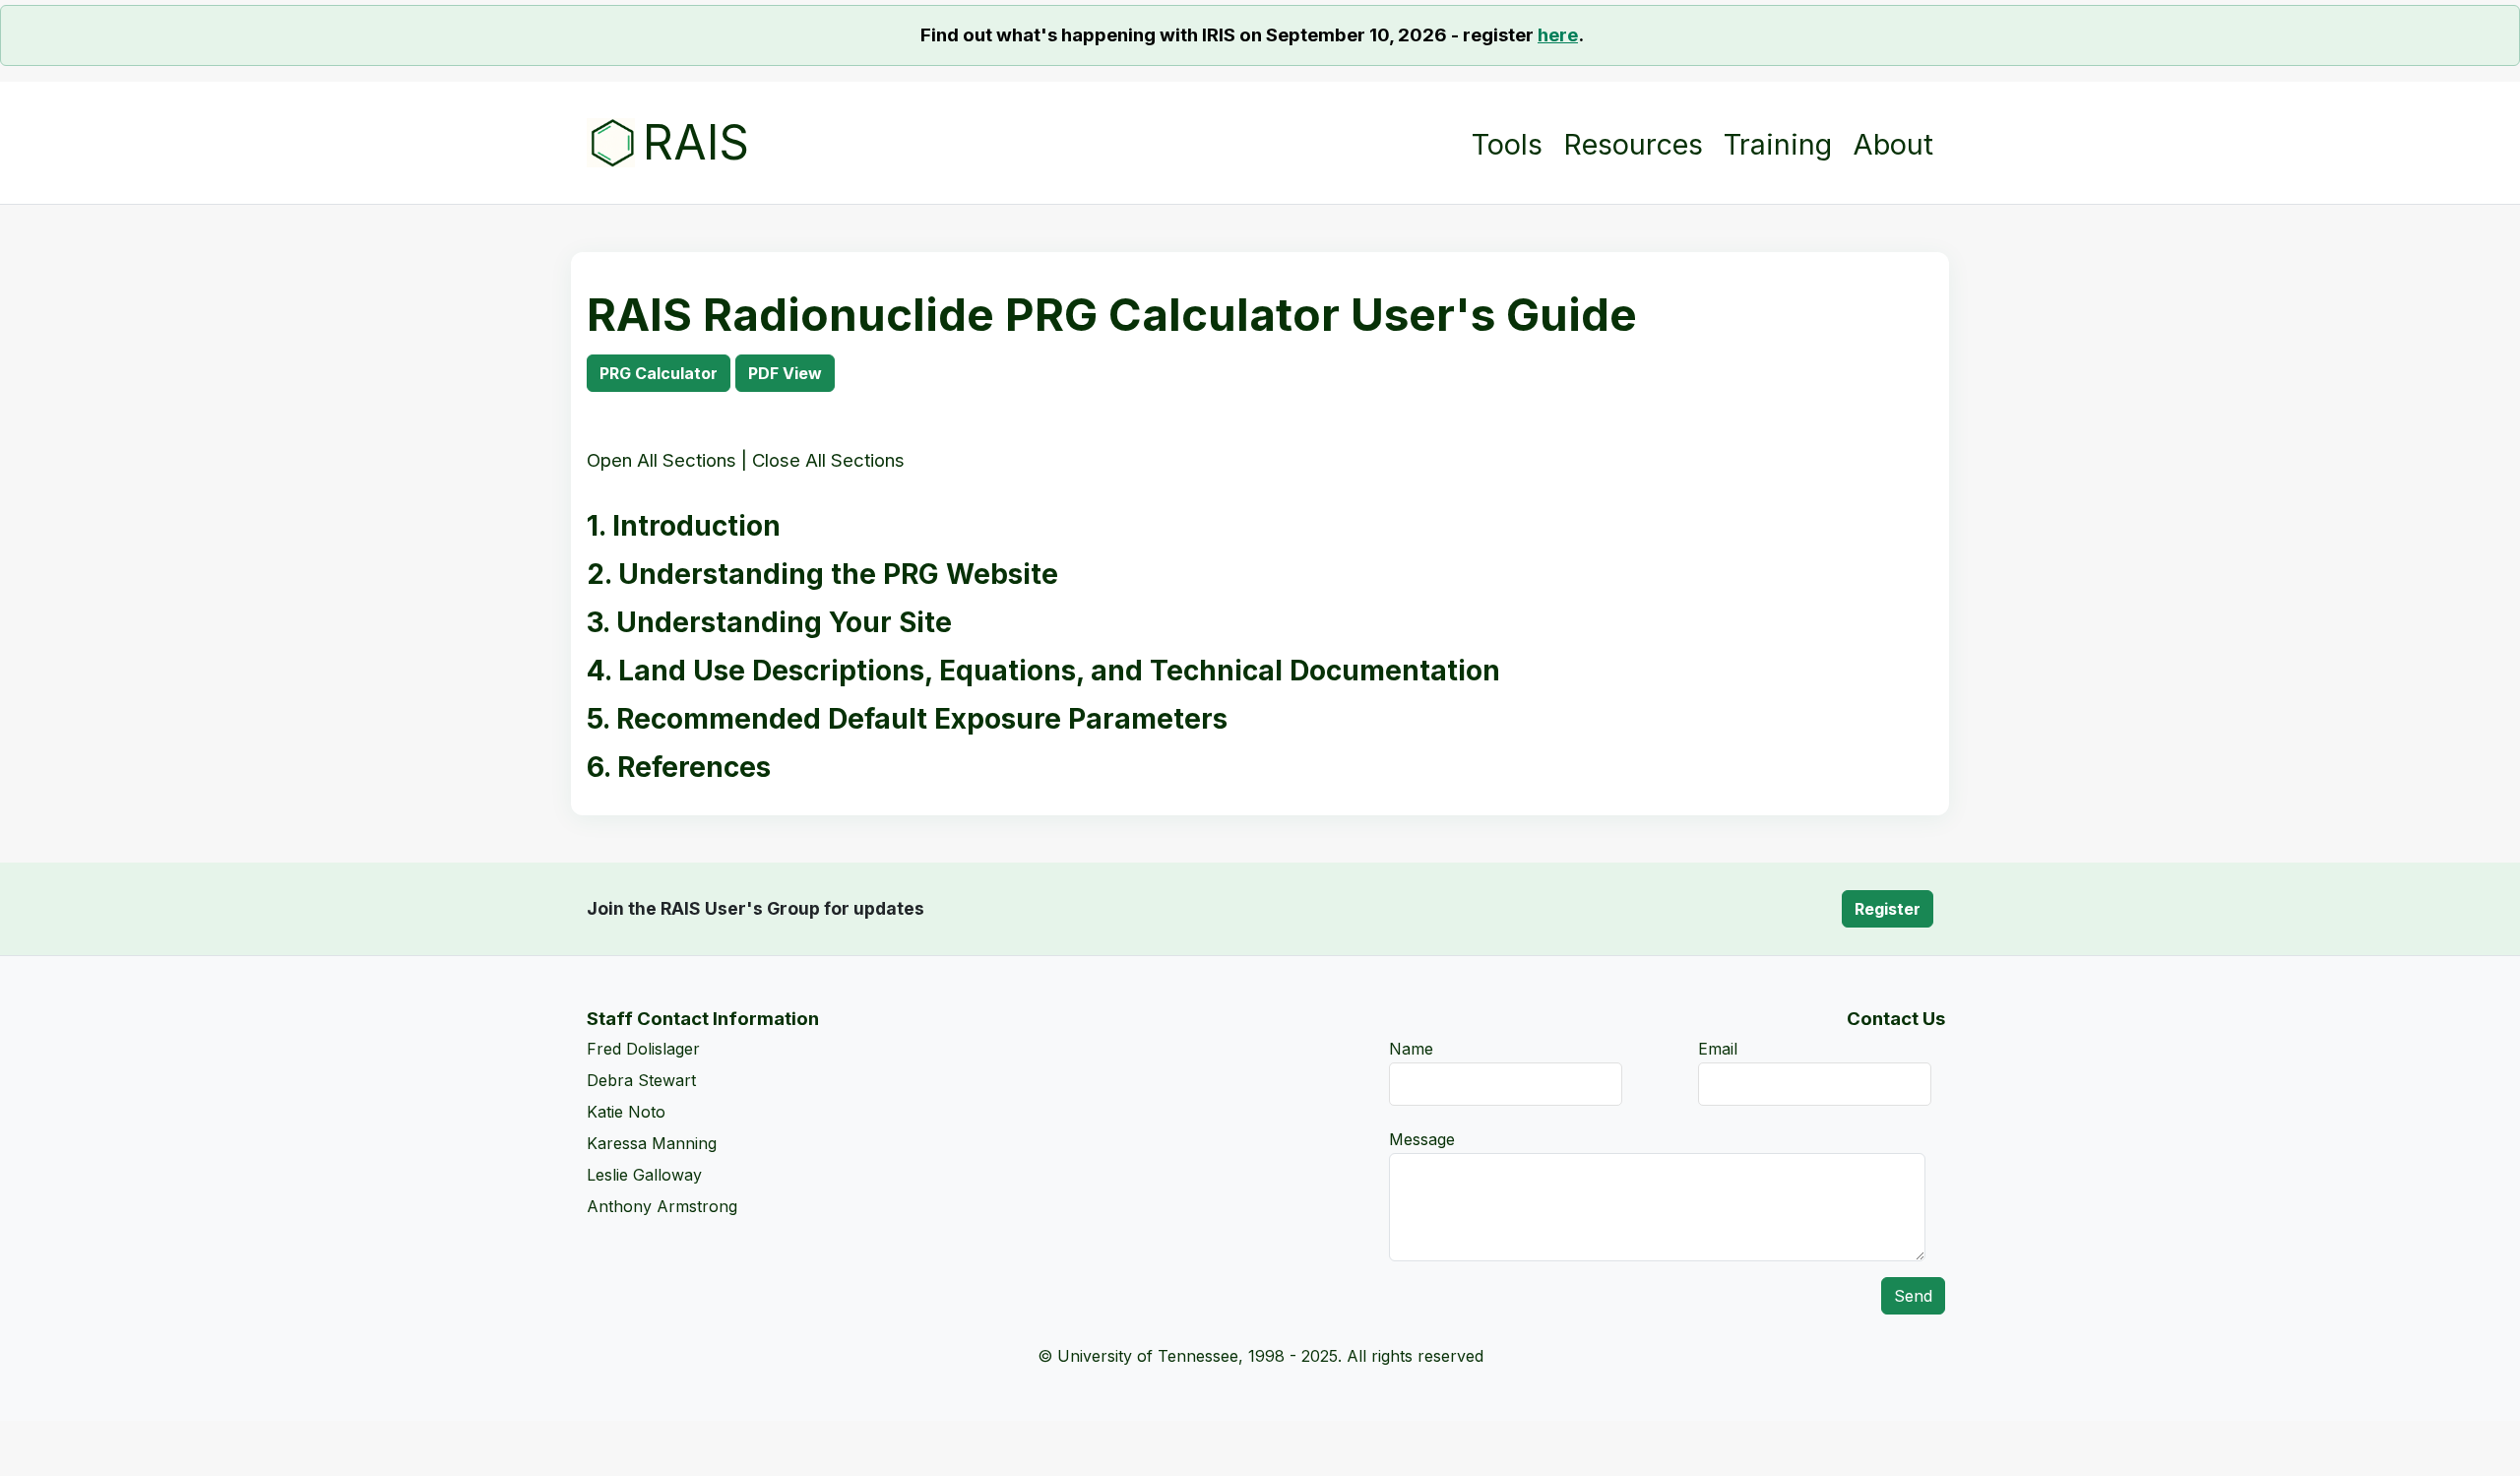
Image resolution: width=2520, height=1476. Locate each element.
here (1558, 35)
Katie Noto (626, 1112)
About (1893, 145)
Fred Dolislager (643, 1049)
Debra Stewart (641, 1080)
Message (1422, 1139)
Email (1718, 1049)
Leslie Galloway (644, 1175)
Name (1411, 1049)
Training (1778, 145)
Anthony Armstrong (662, 1206)
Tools (1507, 143)
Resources (1633, 143)
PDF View (785, 373)
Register (1888, 909)
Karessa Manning (652, 1143)
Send (1913, 1296)
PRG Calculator (659, 373)
